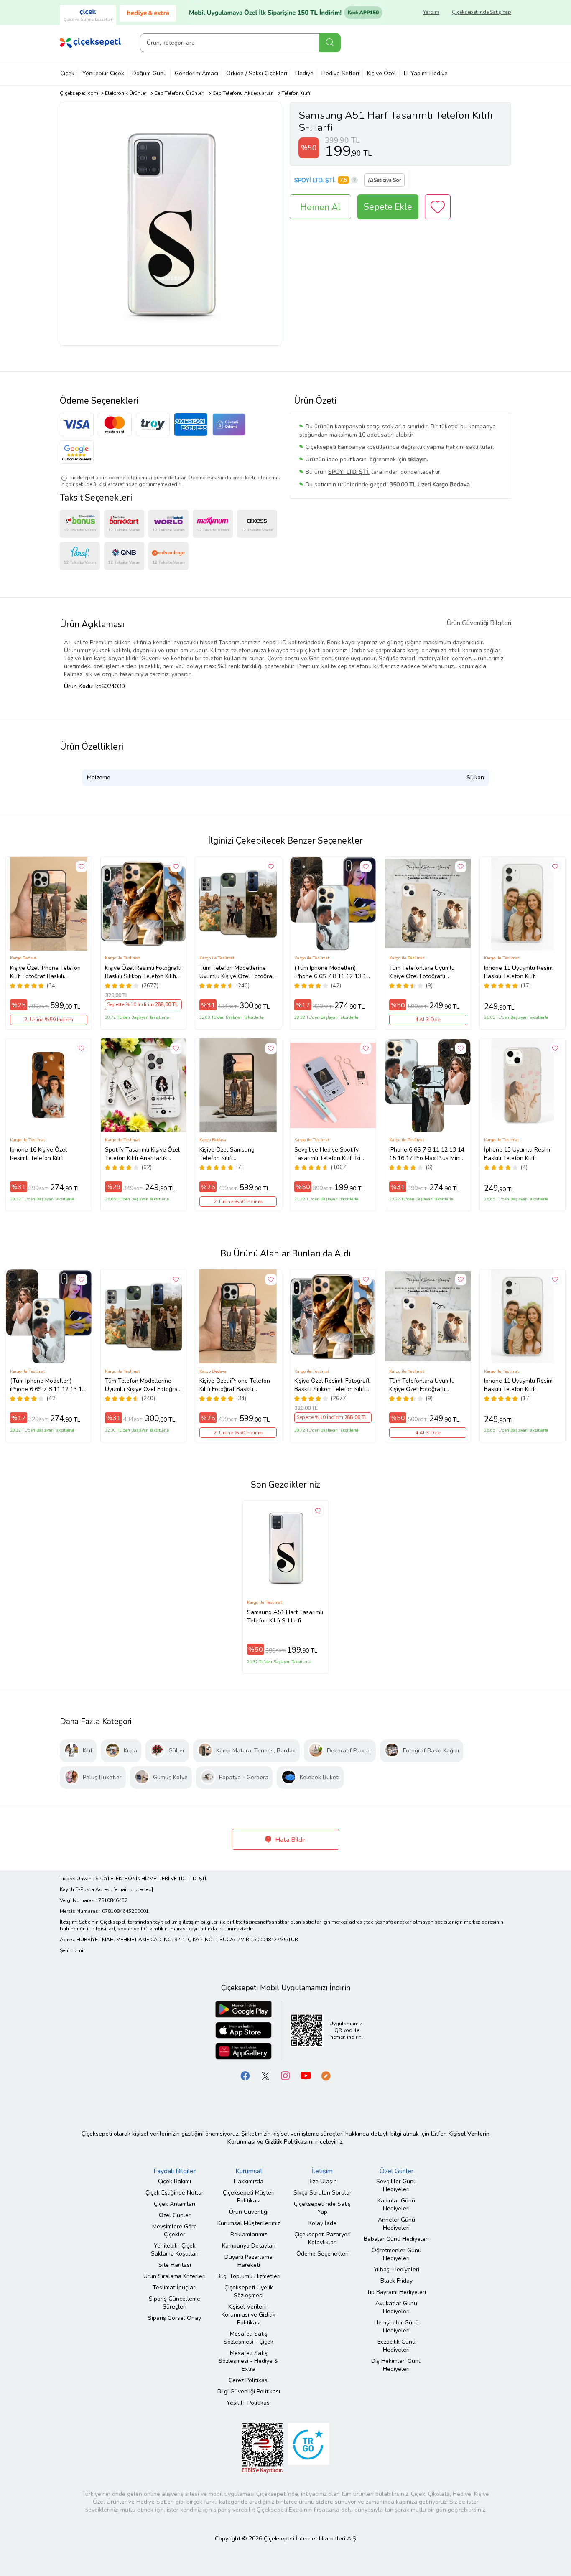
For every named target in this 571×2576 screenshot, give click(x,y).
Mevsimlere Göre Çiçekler (175, 2230)
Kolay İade (322, 2223)
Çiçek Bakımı (175, 2181)
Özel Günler (175, 2215)
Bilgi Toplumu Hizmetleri (249, 2276)
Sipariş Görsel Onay (175, 2318)
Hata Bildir (289, 1840)
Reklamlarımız (249, 2234)
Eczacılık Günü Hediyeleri (396, 2346)
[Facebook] (245, 2075)
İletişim (322, 2171)
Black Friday (396, 2281)
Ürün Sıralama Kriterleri (175, 2276)
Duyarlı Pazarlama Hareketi (249, 2261)
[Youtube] (306, 2075)
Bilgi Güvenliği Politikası (249, 2392)
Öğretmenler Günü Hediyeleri (396, 2254)
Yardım (431, 12)
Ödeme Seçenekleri (322, 2254)
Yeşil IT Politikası (249, 2403)
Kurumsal (249, 2171)
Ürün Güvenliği (249, 2212)
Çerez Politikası (249, 2380)
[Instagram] (285, 2075)
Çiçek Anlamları (175, 2204)
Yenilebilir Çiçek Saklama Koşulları (175, 2250)
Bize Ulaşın (322, 2181)
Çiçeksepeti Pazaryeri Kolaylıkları (322, 2238)
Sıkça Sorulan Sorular (322, 2193)
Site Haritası (175, 2265)
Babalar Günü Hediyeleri (396, 2239)
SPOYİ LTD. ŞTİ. (315, 180)
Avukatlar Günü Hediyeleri (396, 2307)
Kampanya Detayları (249, 2246)
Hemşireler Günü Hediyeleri (396, 2327)
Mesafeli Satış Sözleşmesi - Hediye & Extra (249, 2361)
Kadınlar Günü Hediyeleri (396, 2205)
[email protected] (133, 1889)
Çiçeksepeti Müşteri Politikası (249, 2197)
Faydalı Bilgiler (175, 2171)
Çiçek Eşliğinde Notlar (175, 2193)
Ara (330, 43)
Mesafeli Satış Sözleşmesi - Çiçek (249, 2338)
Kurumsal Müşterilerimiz (249, 2223)
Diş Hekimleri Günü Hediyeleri (396, 2365)
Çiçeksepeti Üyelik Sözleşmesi (249, 2291)
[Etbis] (263, 2448)
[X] (265, 2075)
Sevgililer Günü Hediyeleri (396, 2185)
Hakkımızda (249, 2181)
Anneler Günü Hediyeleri (396, 2224)
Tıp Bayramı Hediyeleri (396, 2292)
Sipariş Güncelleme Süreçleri (175, 2303)
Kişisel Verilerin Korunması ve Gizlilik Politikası (249, 2315)
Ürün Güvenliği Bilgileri (479, 623)
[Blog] (326, 2075)
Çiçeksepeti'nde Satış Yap (482, 12)
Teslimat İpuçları (175, 2287)
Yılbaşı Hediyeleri (396, 2270)
